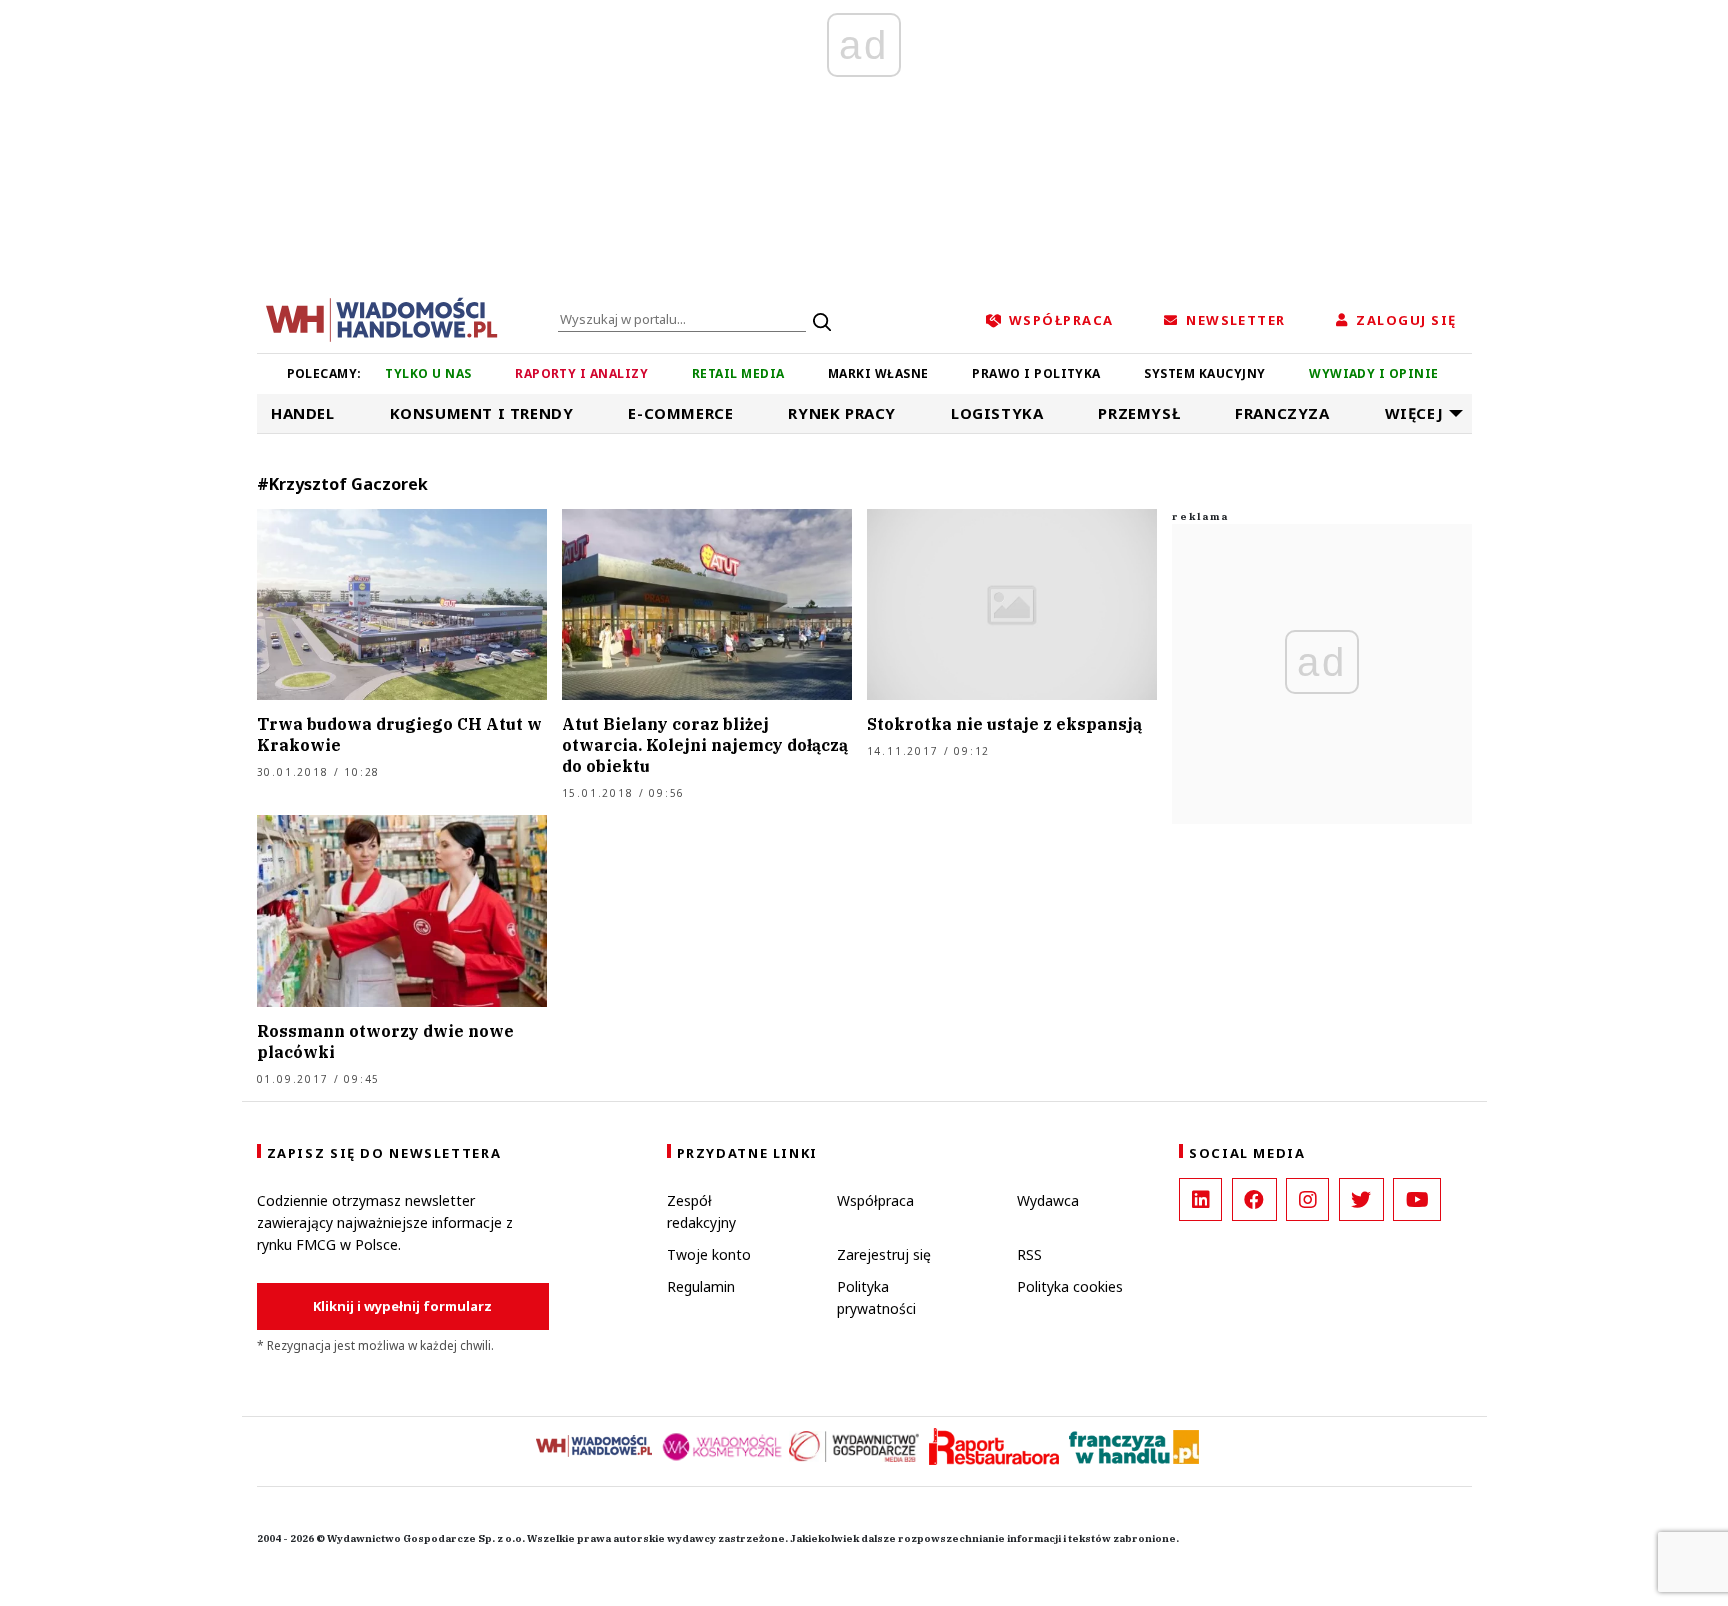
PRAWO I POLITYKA (1036, 373)
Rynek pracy (842, 413)
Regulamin (701, 1286)
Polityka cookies (1070, 1286)
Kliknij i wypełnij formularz (402, 1306)
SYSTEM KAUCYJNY (1204, 373)
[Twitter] (1361, 1199)
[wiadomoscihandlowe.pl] (382, 318)
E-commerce (680, 413)
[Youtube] (1417, 1199)
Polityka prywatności (876, 1297)
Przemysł (1139, 413)
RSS (1029, 1254)
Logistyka (997, 413)
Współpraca (875, 1200)
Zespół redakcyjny (701, 1211)
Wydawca (1048, 1200)
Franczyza (1282, 413)
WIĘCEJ (1414, 413)
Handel (303, 413)
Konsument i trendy (482, 413)
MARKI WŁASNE (878, 373)
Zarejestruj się (884, 1254)
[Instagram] (1307, 1199)
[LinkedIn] (1200, 1199)
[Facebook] (1254, 1199)
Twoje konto (709, 1254)
